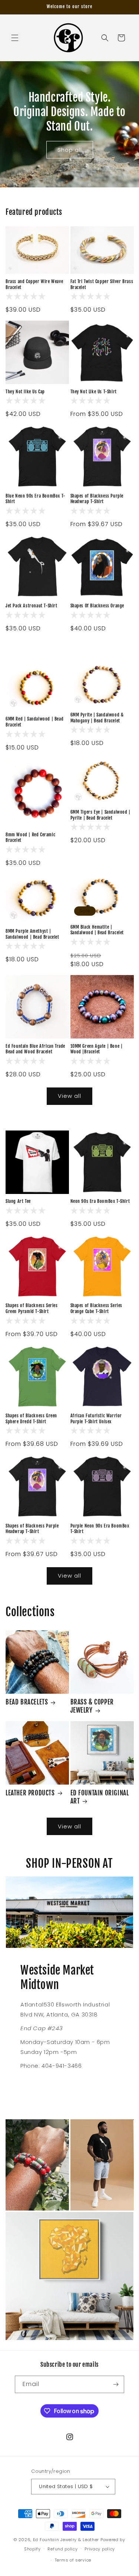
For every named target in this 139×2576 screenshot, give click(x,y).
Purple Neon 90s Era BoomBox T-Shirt (100, 1529)
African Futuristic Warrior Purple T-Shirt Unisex (96, 1419)
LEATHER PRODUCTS (30, 1793)
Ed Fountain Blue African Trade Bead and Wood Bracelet (35, 1049)
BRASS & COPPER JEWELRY (92, 1706)
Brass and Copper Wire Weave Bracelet (34, 284)
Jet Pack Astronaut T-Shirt (32, 606)
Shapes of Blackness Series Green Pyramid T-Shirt (32, 1308)
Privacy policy (100, 2549)
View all (69, 1096)
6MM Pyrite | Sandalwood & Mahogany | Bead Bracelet (97, 718)
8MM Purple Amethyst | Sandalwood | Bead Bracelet (32, 934)
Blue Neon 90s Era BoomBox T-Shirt (36, 499)
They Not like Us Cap (25, 392)
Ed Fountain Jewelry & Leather (66, 2540)
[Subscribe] (116, 2384)
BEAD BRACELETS (27, 1702)
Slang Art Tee (18, 1201)
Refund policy (62, 2549)
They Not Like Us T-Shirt (94, 392)
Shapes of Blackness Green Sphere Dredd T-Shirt (31, 1419)
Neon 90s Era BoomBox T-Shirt (100, 1201)
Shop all (70, 150)
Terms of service (73, 2560)
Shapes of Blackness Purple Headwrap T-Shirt (97, 499)
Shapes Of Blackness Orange (97, 606)
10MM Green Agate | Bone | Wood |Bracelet (97, 1049)
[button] (15, 38)
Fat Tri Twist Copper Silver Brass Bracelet (102, 284)
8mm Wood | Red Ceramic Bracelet (30, 838)
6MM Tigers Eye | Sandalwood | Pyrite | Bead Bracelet (100, 815)
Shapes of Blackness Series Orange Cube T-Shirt (97, 1308)
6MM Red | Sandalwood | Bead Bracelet (34, 722)
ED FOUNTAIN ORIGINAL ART (100, 1797)
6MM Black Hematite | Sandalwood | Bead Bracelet (97, 930)
